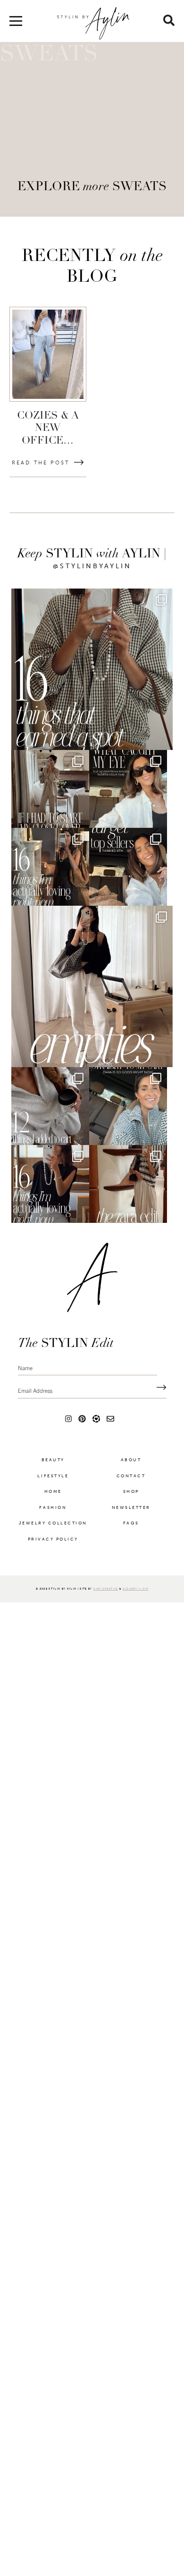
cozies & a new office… (48, 429)
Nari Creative (106, 1596)
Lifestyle (53, 1483)
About (131, 1467)
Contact (131, 1483)
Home (53, 1499)
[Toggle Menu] (16, 24)
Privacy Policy (53, 1547)
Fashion (53, 1515)
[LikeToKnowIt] (96, 1426)
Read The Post (41, 463)
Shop (131, 1499)
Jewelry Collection (53, 1531)
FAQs (131, 1531)
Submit (159, 1395)
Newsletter (131, 1515)
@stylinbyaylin (92, 566)
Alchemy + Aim (135, 1596)
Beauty (53, 1467)
